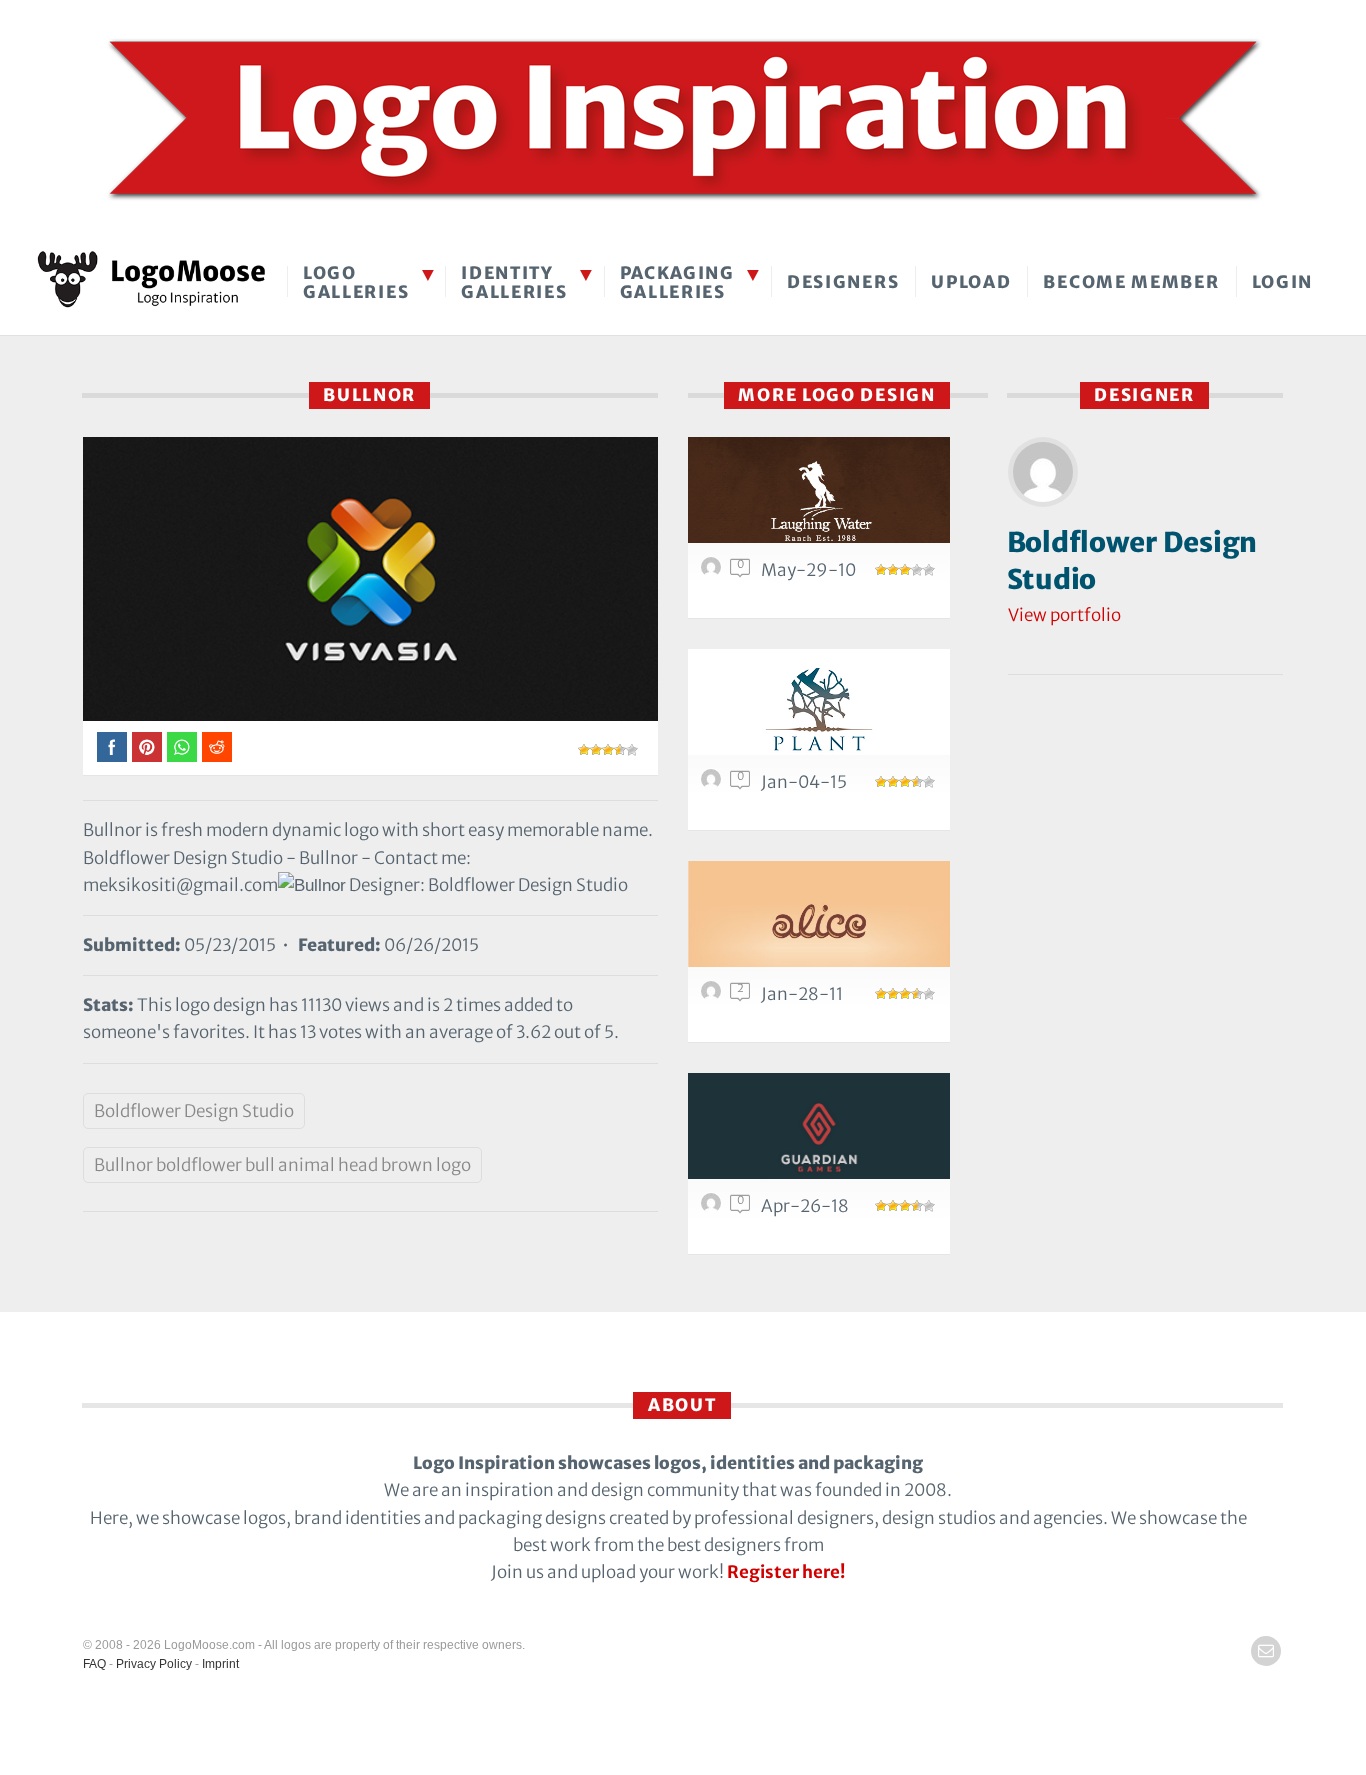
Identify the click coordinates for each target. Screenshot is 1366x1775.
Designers (843, 282)
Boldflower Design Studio (194, 1111)
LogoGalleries (356, 282)
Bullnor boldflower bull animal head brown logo (282, 1165)
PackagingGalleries (677, 282)
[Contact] (1266, 1651)
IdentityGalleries (514, 282)
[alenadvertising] (714, 996)
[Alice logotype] (819, 925)
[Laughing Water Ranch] (819, 501)
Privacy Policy (154, 1664)
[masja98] (714, 1208)
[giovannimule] (714, 784)
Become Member (1131, 282)
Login (1283, 282)
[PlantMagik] (819, 713)
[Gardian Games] (819, 1137)
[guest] (714, 572)
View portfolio (1064, 615)
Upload (971, 282)
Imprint (220, 1664)
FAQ (94, 1664)
